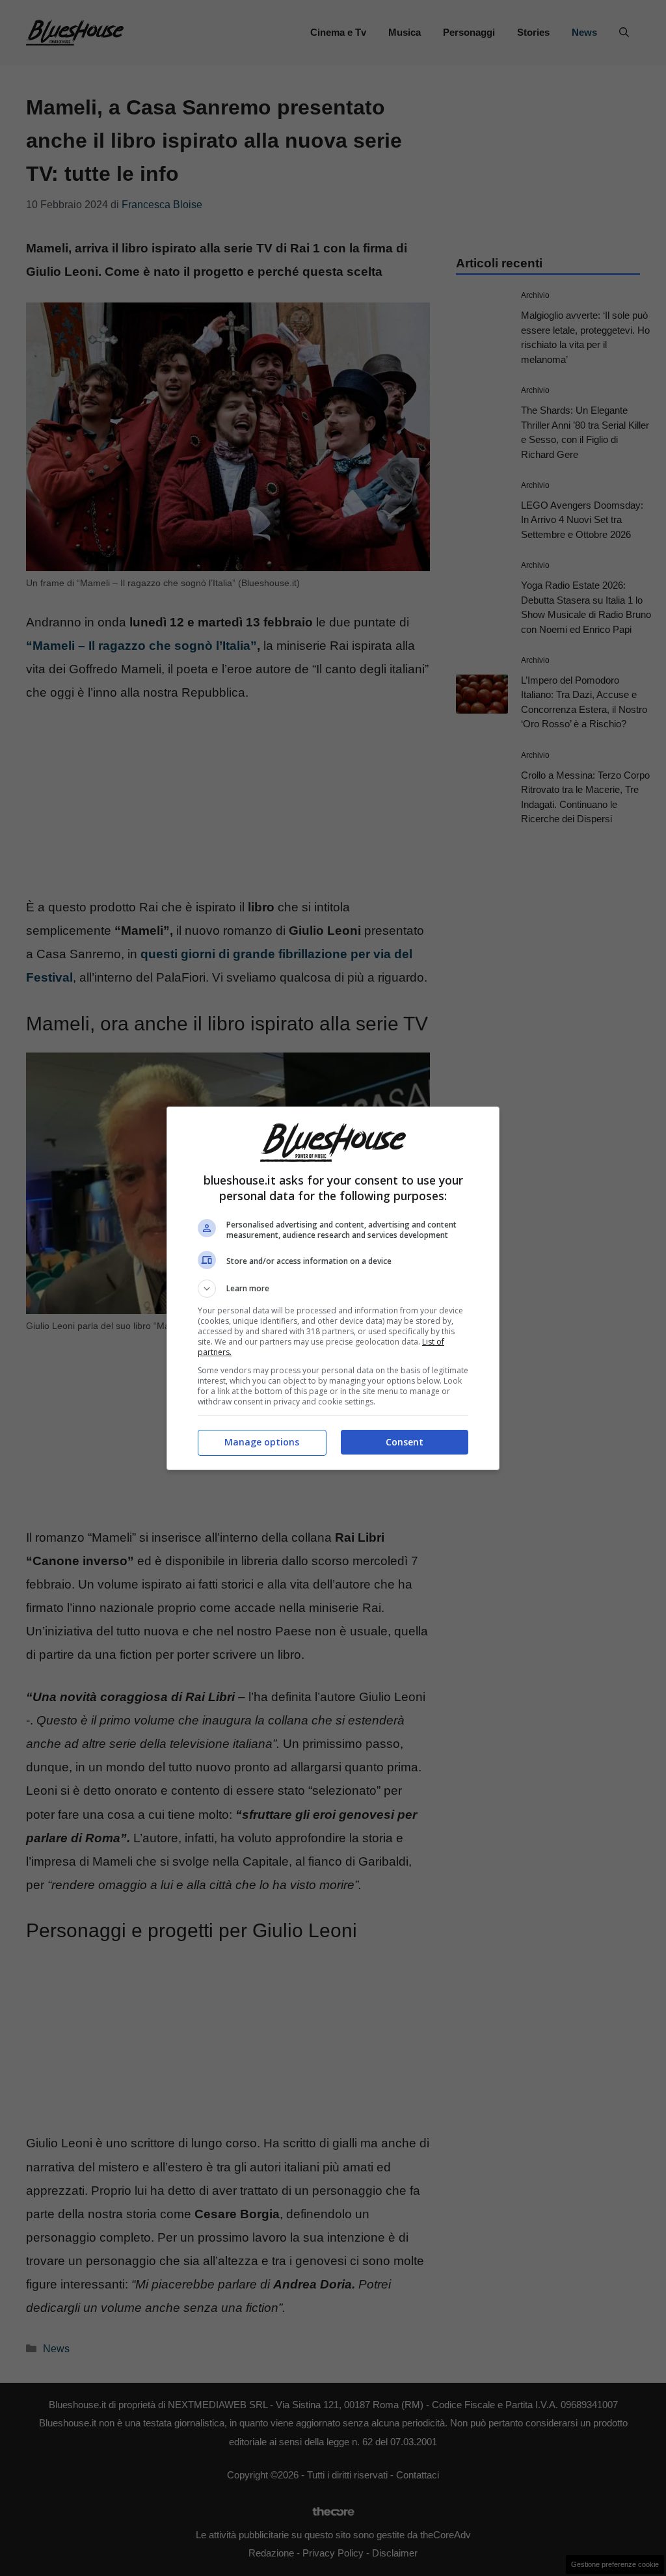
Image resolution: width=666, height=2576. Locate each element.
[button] (333, 1289)
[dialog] (333, 1288)
